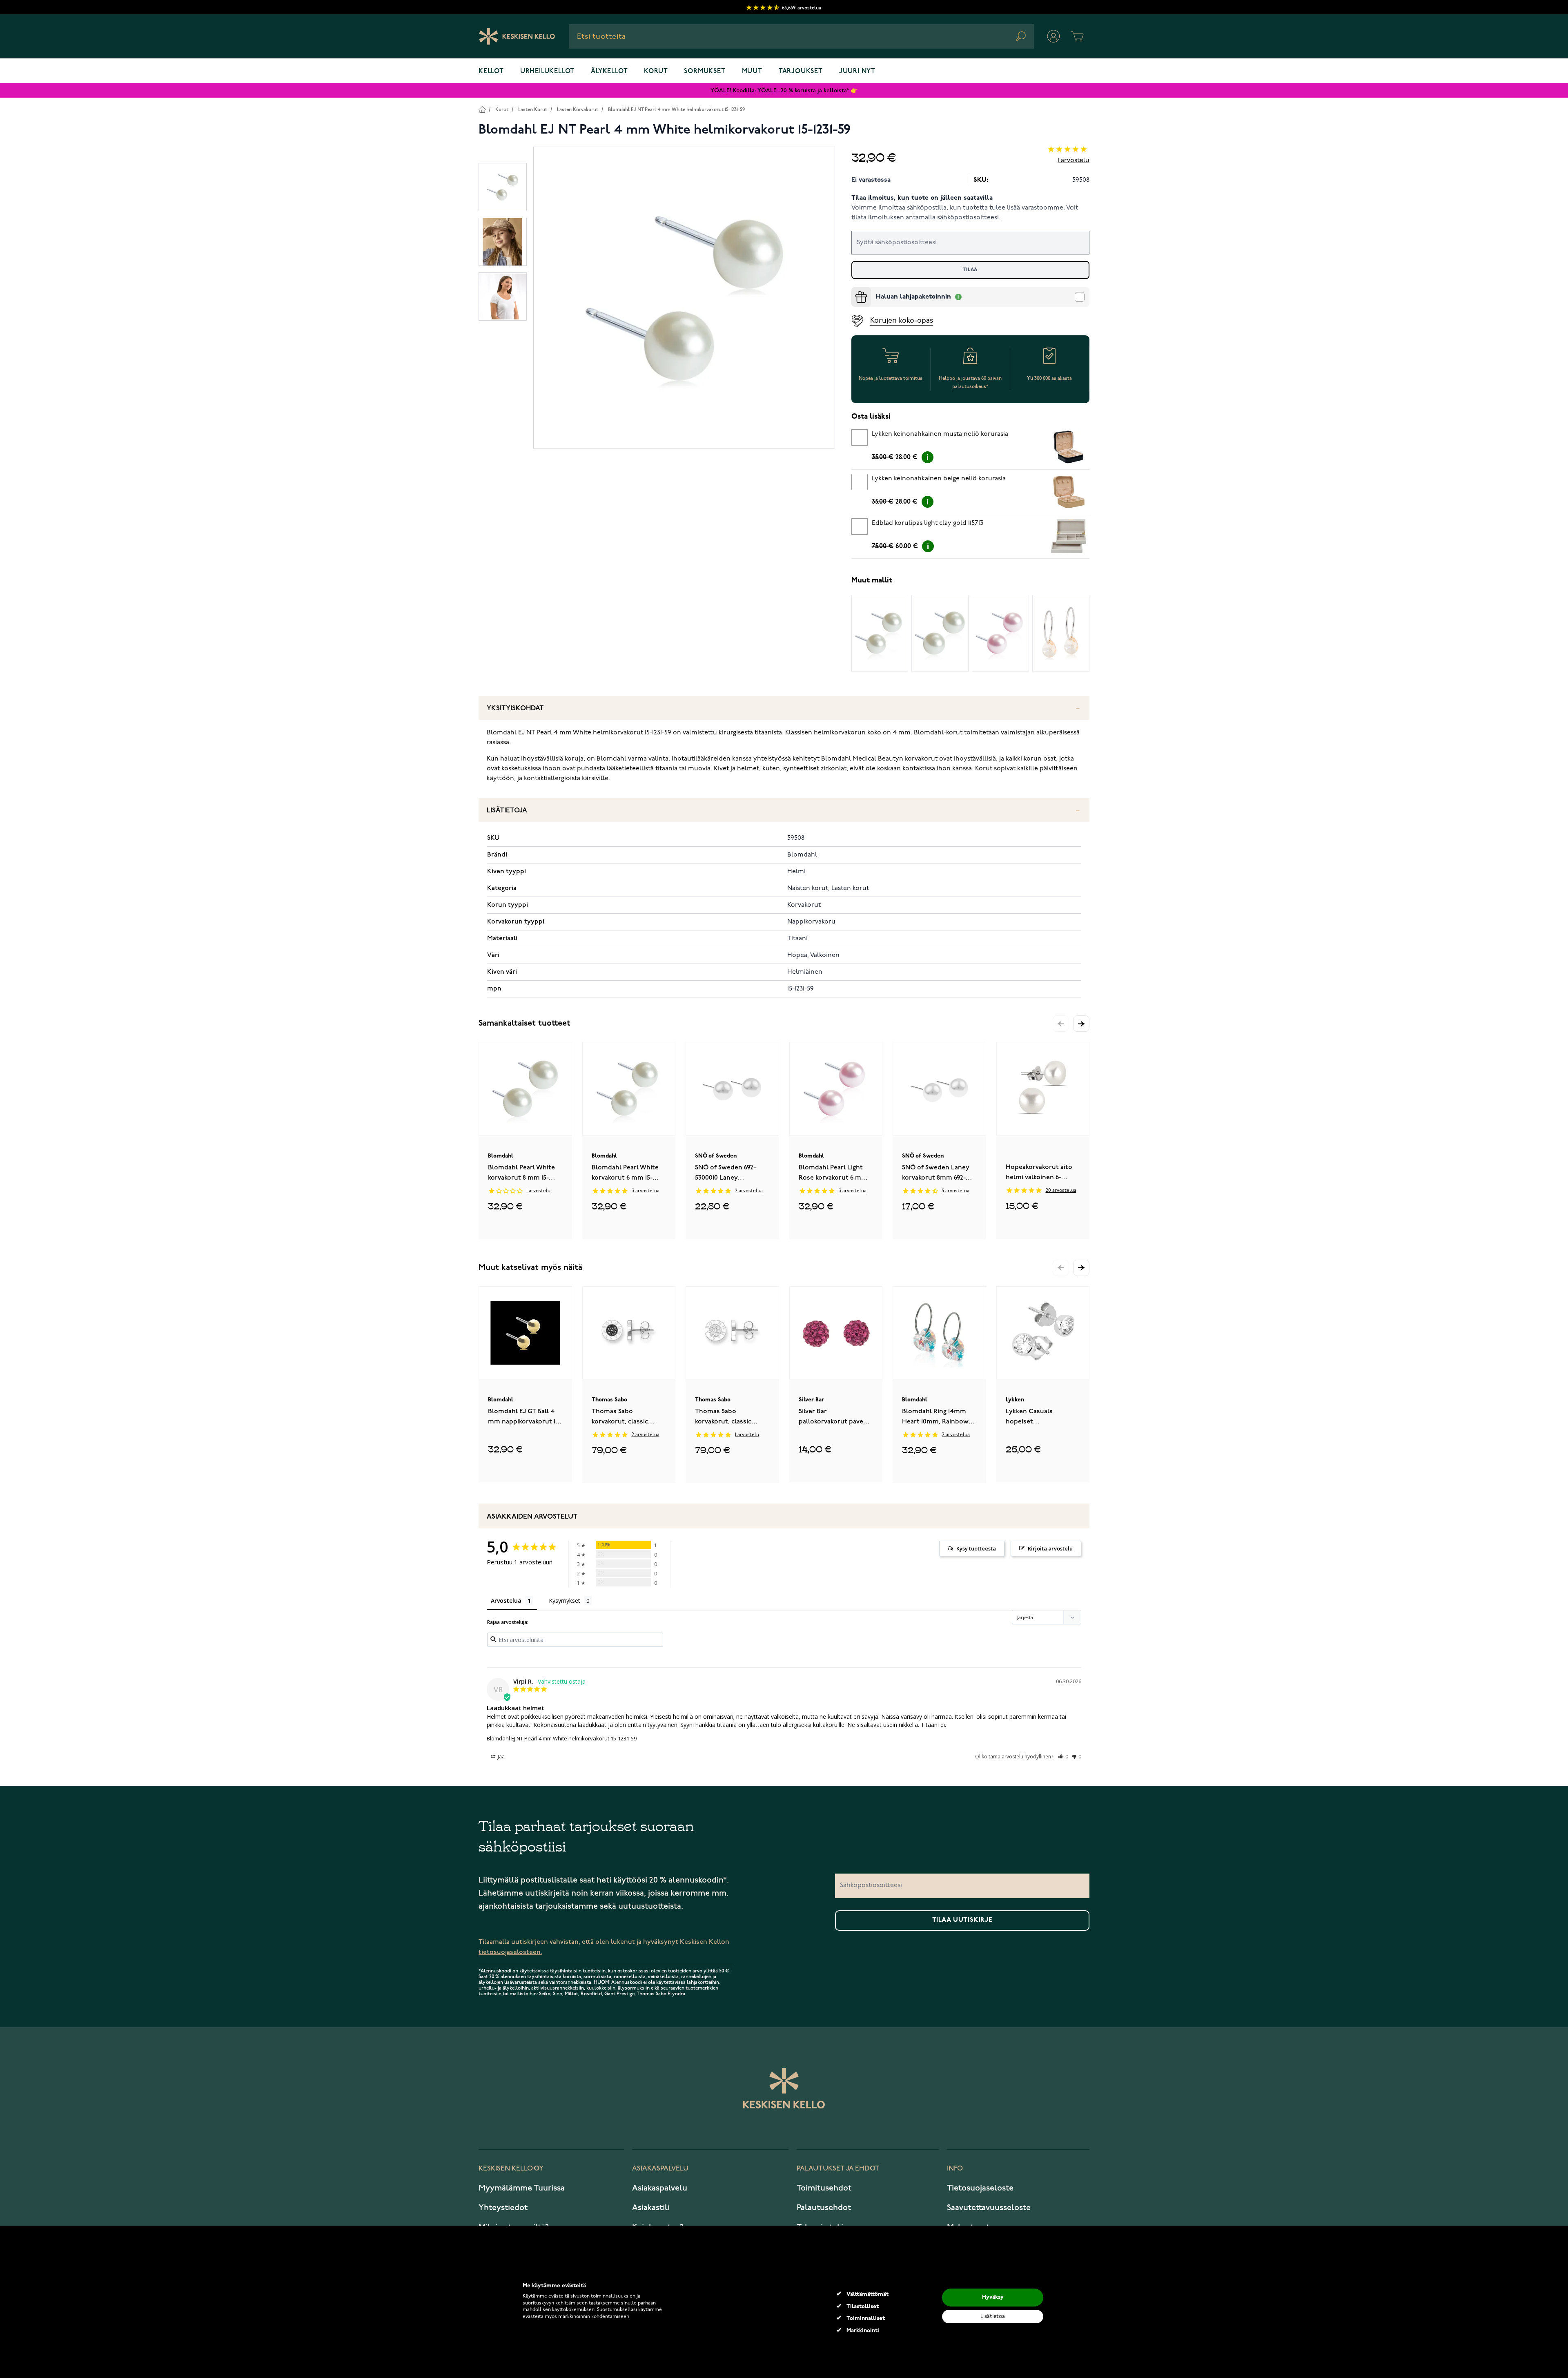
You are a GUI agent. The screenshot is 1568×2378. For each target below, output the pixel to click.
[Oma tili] (1053, 36)
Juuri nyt (857, 71)
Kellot (491, 71)
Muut (752, 71)
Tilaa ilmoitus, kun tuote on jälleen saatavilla (922, 198)
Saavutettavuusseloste (989, 2208)
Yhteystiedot (503, 2208)
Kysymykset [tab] (565, 1601)
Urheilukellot (547, 71)
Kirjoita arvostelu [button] (1050, 1548)
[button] (1081, 1024)
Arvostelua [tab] (506, 1601)
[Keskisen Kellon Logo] (517, 36)
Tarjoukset (801, 71)
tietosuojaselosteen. (510, 1952)
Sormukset (705, 71)
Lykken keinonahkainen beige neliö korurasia (939, 479)
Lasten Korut (533, 110)
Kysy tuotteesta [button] (976, 1548)
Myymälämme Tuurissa (522, 2188)
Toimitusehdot (824, 2188)
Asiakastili (651, 2208)
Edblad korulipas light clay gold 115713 (928, 523)
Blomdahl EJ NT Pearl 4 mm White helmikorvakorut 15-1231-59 (676, 110)
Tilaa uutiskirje (962, 1920)
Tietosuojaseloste (980, 2188)
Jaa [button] (501, 1757)
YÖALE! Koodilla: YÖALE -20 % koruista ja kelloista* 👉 (784, 90)
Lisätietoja (507, 811)
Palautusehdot (824, 2208)
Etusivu (482, 109)
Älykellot (609, 71)
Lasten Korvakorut (578, 110)
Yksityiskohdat (515, 708)
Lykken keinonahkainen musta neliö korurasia (940, 434)
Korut (656, 71)
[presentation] (855, 290)
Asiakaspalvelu (660, 2188)
